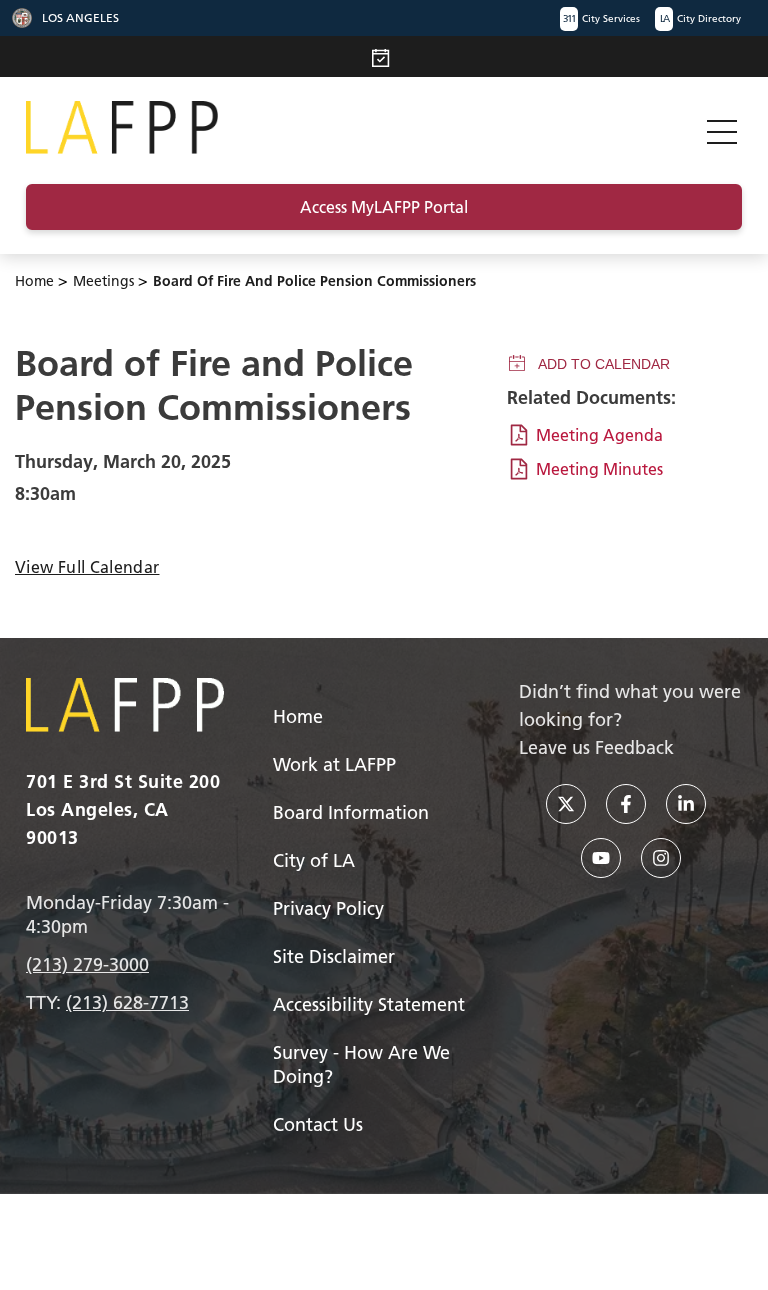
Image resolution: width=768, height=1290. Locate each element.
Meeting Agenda (599, 435)
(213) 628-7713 (127, 1002)
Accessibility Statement (369, 1004)
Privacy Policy (328, 908)
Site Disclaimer (334, 956)
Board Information (351, 812)
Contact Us (318, 1124)
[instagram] (661, 858)
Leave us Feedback (596, 747)
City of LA (314, 860)
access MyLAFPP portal (384, 207)
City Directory (700, 18)
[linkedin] (686, 804)
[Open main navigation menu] (722, 127)
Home (34, 281)
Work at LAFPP (334, 764)
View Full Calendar (87, 567)
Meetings (103, 281)
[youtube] (601, 858)
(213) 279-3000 (87, 964)
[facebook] (626, 804)
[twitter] (566, 804)
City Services (601, 18)
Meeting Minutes (599, 469)
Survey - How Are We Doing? (361, 1064)
